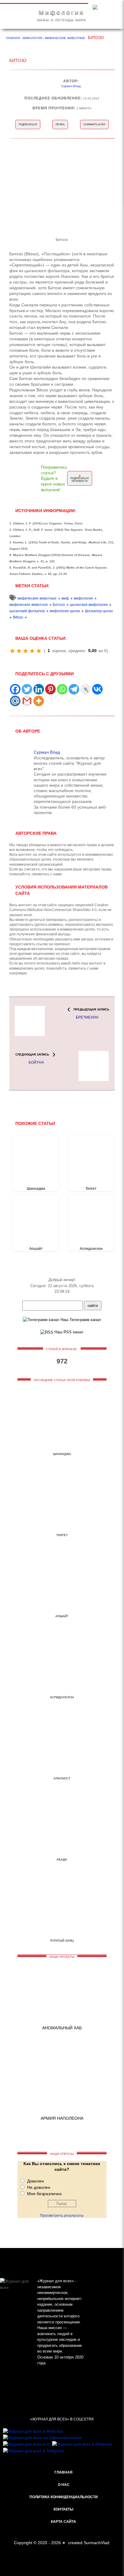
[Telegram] (74, 689)
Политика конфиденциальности (64, 2497)
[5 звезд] (39, 651)
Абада (62, 1859)
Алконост (62, 1778)
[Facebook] (15, 689)
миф (65, 598)
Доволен (36, 2181)
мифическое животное (29, 605)
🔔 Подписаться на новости (80, 478)
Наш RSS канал (68, 1332)
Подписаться (28, 125)
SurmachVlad (96, 2543)
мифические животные (37, 598)
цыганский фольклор (27, 611)
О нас (64, 2485)
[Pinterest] (50, 689)
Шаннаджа (36, 1189)
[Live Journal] (86, 689)
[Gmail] (27, 701)
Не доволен (39, 2187)
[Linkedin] (39, 689)
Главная (64, 2472)
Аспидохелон (91, 1249)
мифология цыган (65, 611)
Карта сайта (64, 2522)
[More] (39, 701)
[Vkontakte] (97, 689)
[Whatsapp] (62, 689)
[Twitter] (27, 689)
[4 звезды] (32, 651)
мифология (83, 598)
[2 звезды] (19, 651)
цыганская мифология (89, 605)
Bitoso (18, 617)
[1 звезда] (12, 651)
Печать (60, 125)
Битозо (59, 605)
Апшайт (36, 1249)
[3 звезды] (26, 651)
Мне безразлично (44, 2194)
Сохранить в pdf (94, 125)
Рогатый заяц (62, 1941)
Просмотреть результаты (62, 2216)
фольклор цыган (99, 611)
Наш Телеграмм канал (80, 1320)
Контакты (64, 2509)
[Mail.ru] (15, 701)
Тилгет (91, 1189)
